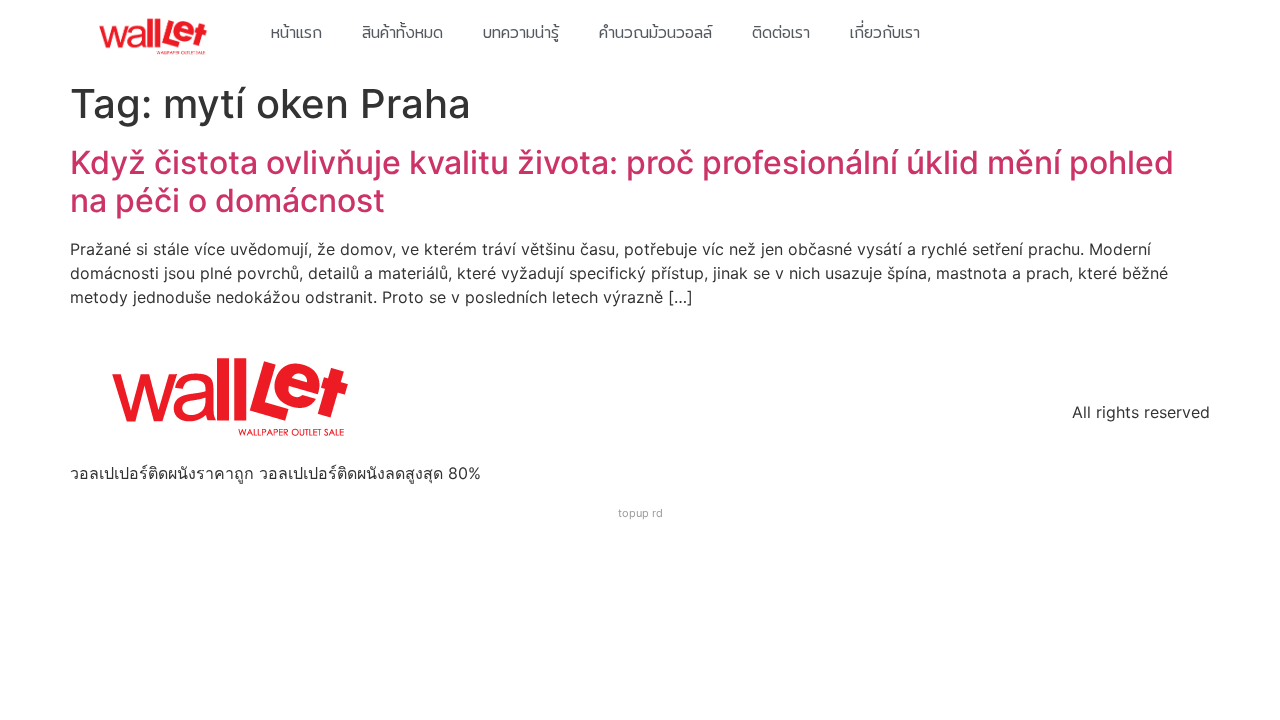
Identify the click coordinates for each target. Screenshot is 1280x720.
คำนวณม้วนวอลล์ (655, 32)
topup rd (640, 513)
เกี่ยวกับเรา (885, 32)
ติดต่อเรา (781, 32)
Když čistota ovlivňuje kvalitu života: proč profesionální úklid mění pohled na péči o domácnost (622, 181)
